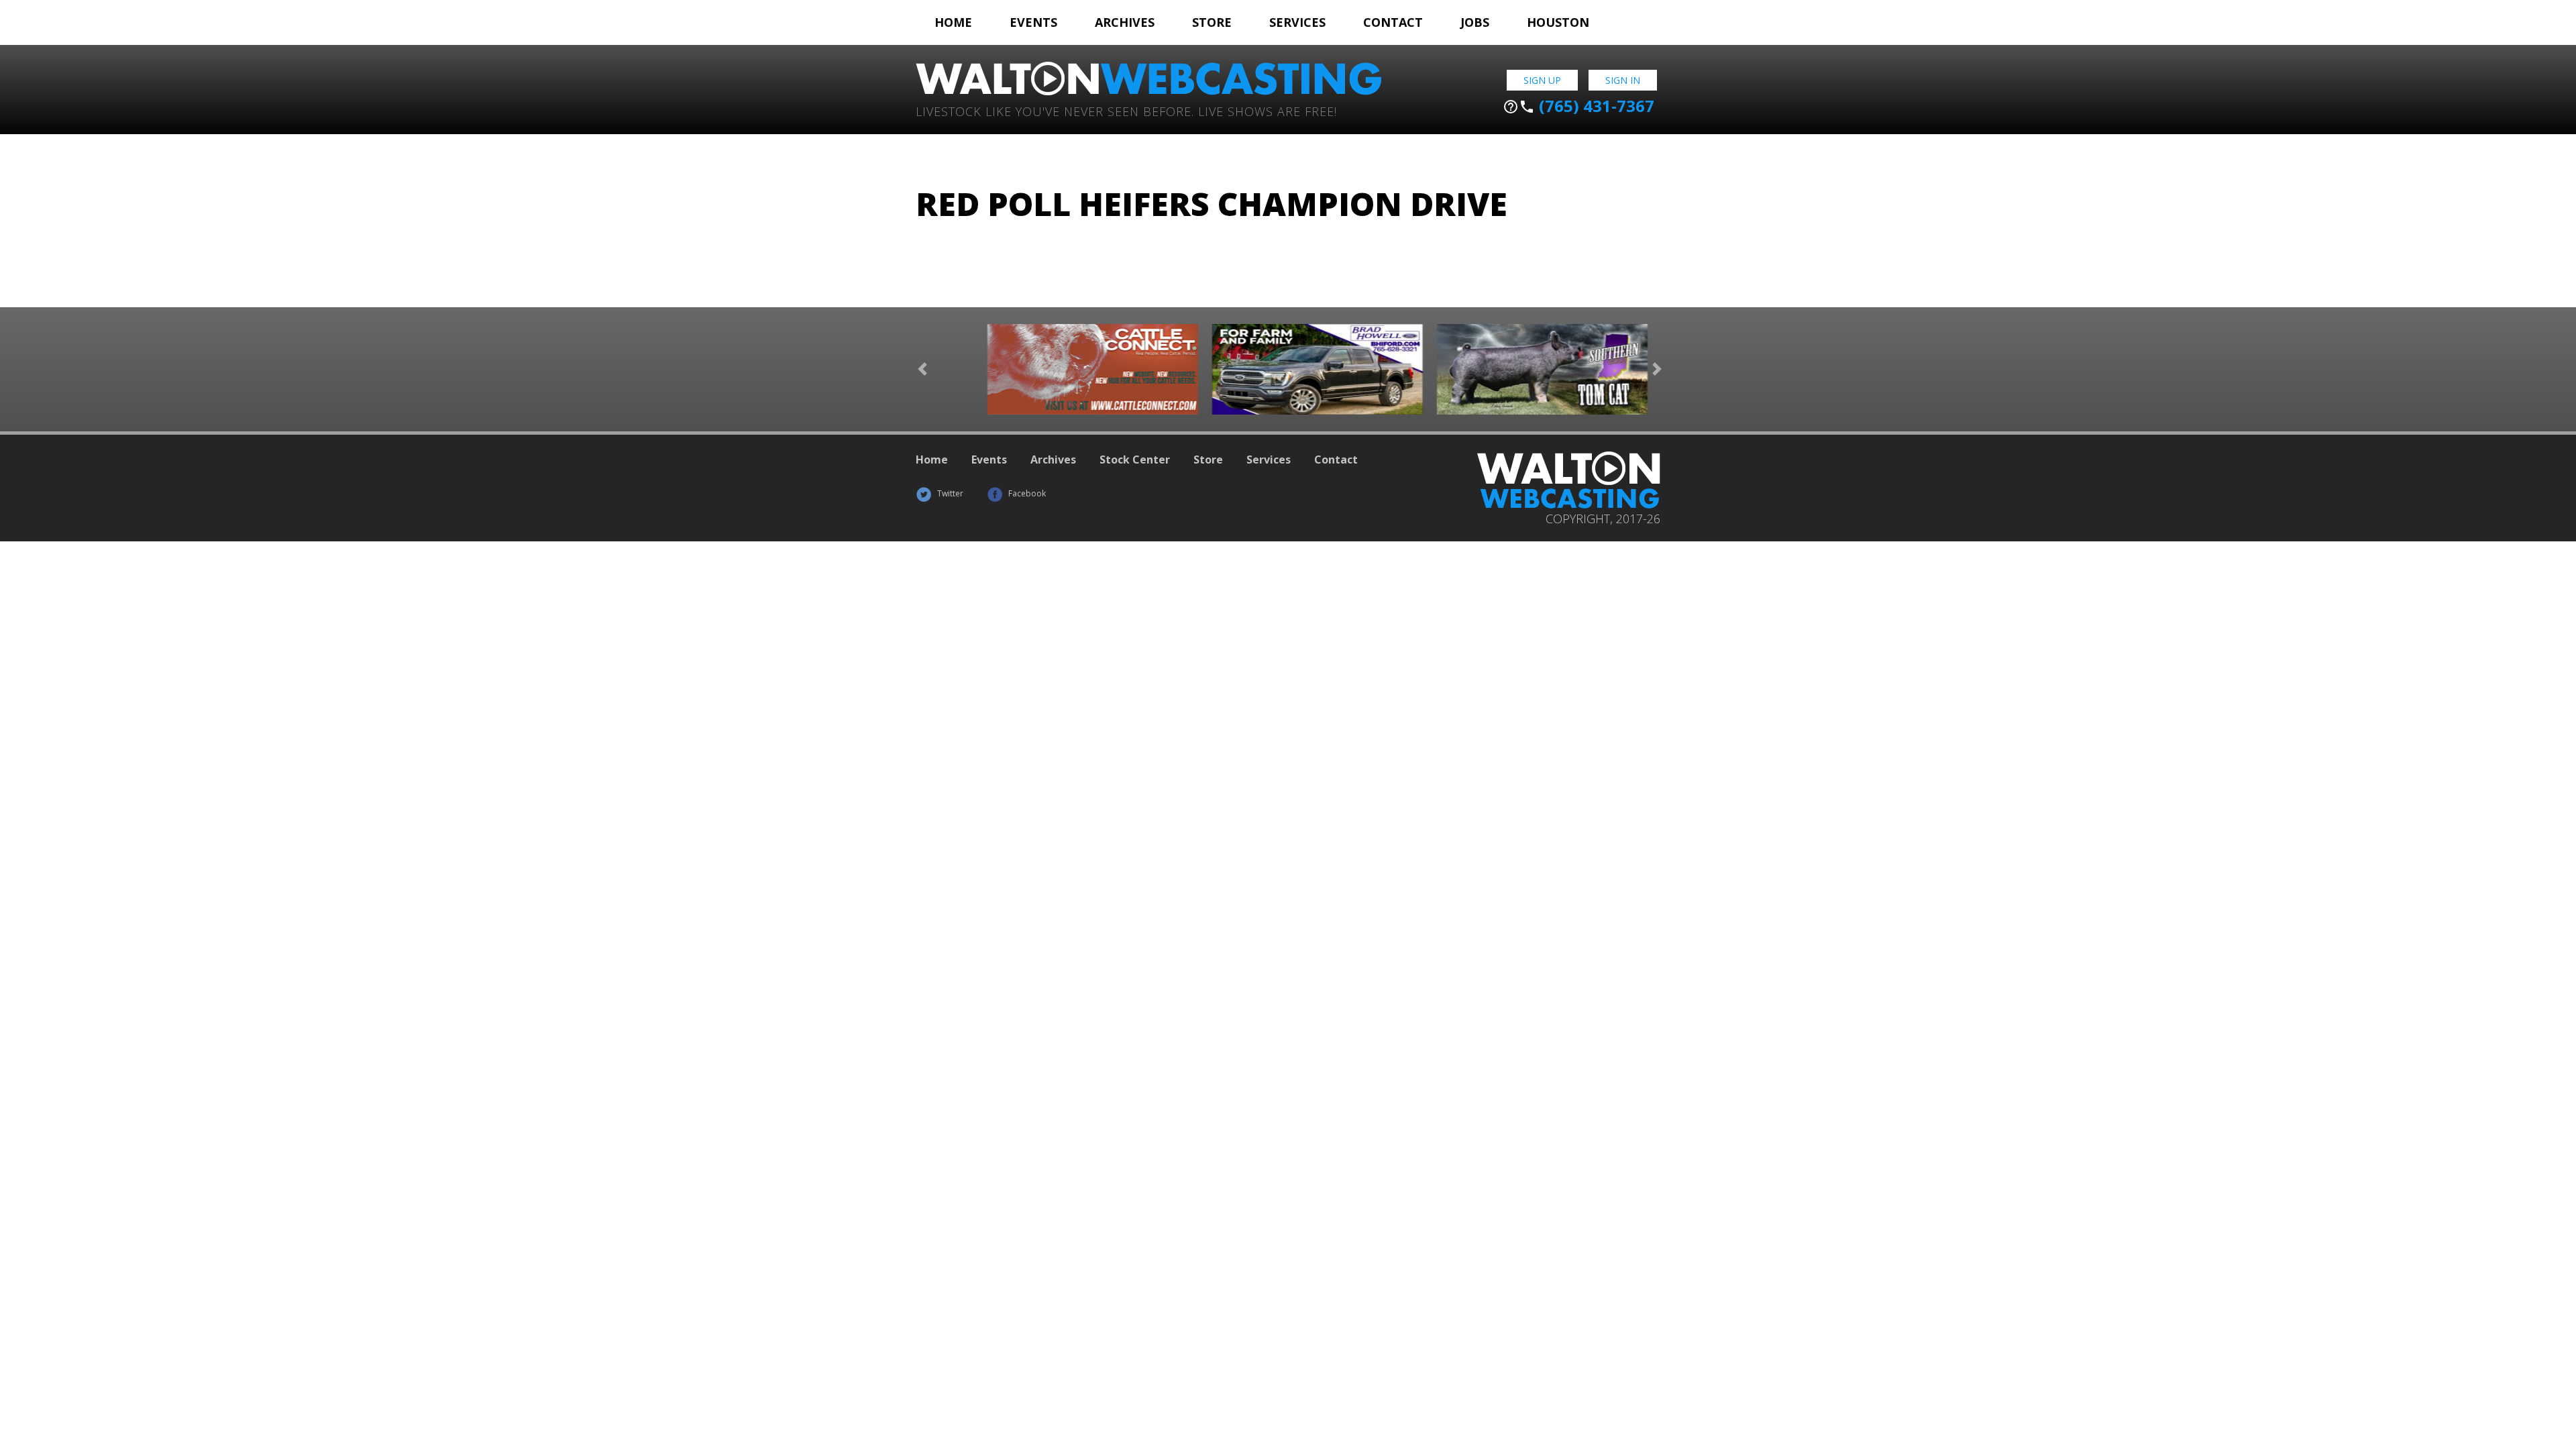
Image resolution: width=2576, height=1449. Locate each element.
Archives (1125, 22)
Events (1033, 22)
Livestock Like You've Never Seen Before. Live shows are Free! (1126, 110)
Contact (1393, 22)
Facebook (1026, 493)
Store (1212, 22)
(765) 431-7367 (1578, 106)
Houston (1558, 22)
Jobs (1475, 22)
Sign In (1623, 80)
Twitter (949, 493)
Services (1297, 22)
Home (953, 22)
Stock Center (1135, 460)
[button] (922, 369)
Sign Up (1542, 80)
